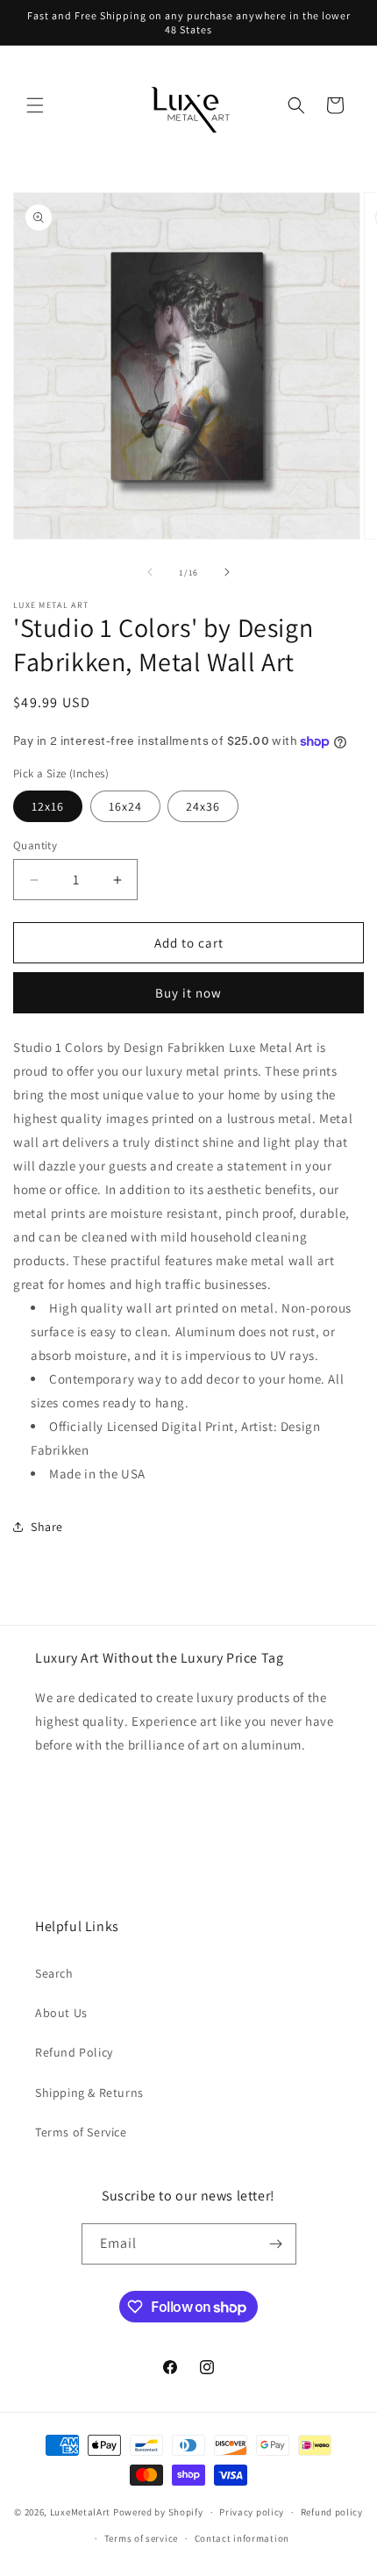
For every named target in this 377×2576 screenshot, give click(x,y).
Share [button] (47, 1527)
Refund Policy (74, 2052)
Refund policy (332, 2512)
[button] (35, 105)
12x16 (48, 806)
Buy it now (188, 993)
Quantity (35, 845)
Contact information (242, 2538)
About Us (61, 2013)
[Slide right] (227, 572)
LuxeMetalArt (80, 2512)
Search (54, 1973)
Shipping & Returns (89, 2093)
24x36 (203, 806)
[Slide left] (150, 572)
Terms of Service (81, 2132)
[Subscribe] (276, 2244)
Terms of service (141, 2538)
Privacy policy (252, 2512)
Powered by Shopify (158, 2512)
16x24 (125, 806)
